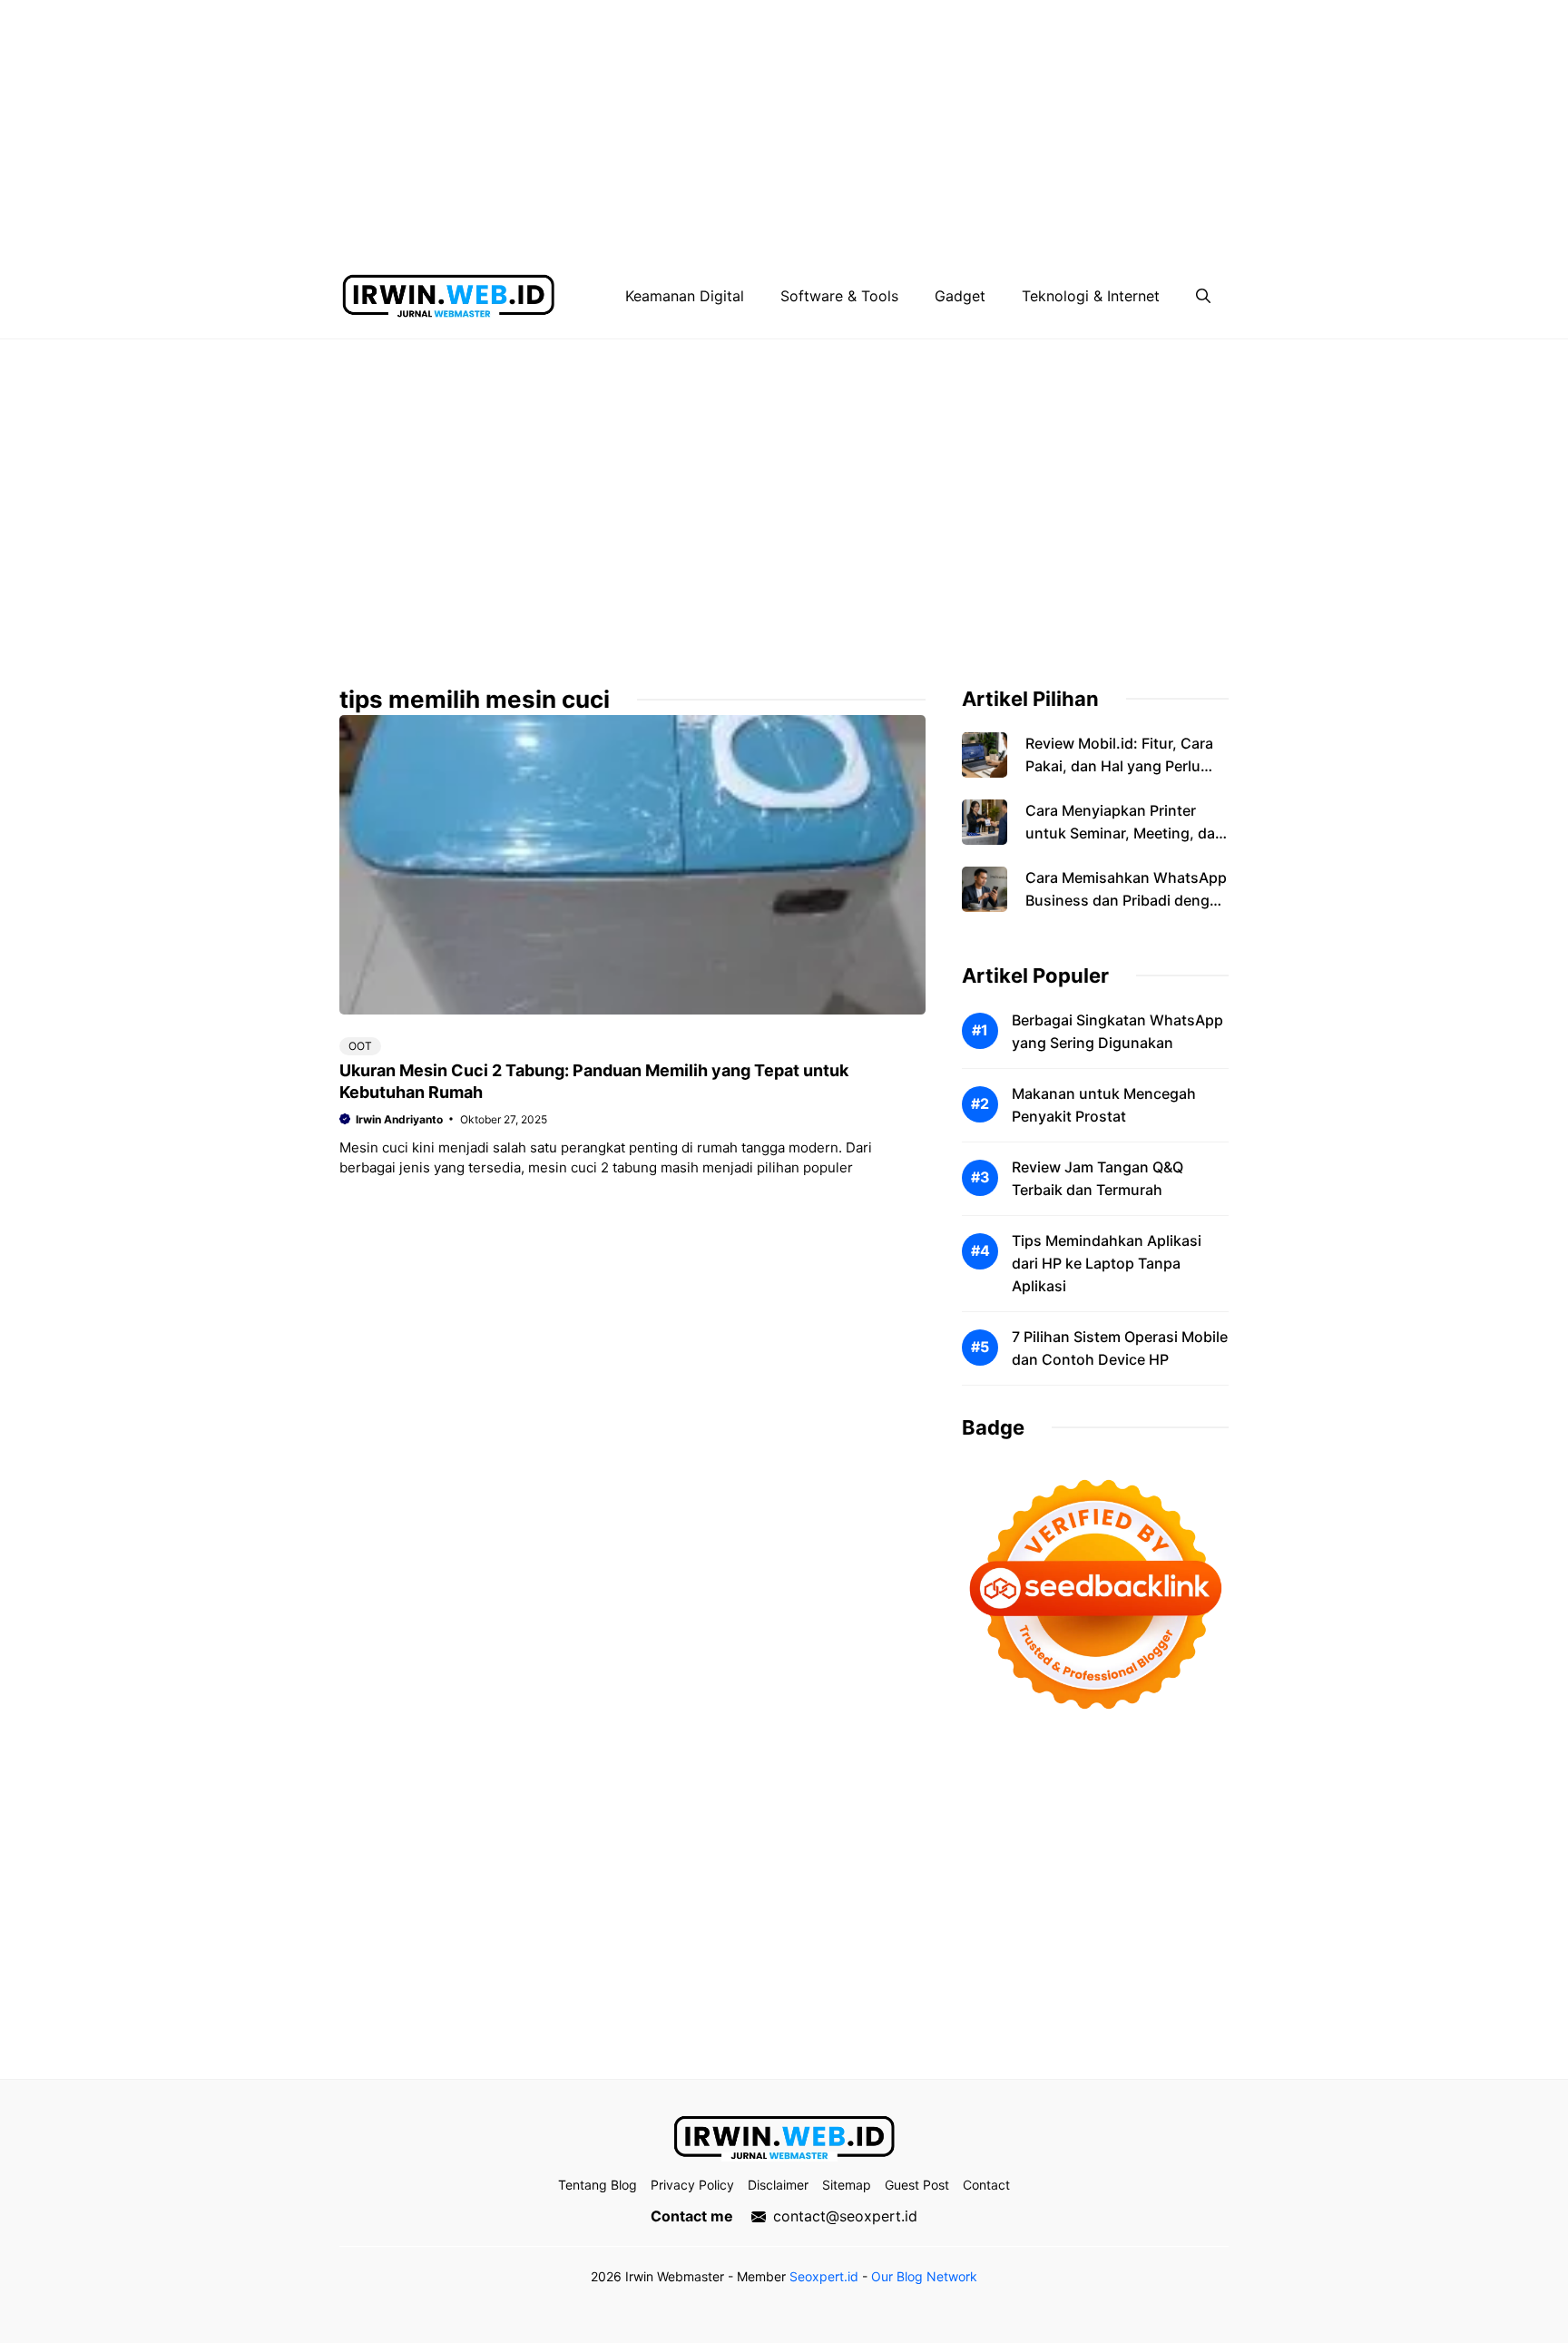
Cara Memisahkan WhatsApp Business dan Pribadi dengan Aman (1126, 900)
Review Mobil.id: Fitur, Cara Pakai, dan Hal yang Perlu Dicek (1119, 766)
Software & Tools (839, 296)
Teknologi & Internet (1091, 296)
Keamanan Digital (685, 296)
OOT (360, 1046)
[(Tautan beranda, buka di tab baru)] (784, 2138)
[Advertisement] (544, 127)
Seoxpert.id (824, 2276)
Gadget (960, 296)
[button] (1203, 296)
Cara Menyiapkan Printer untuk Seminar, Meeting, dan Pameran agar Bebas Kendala (1126, 833)
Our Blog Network (924, 2276)
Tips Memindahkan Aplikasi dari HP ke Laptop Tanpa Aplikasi (1107, 1263)
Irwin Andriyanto (399, 1119)
